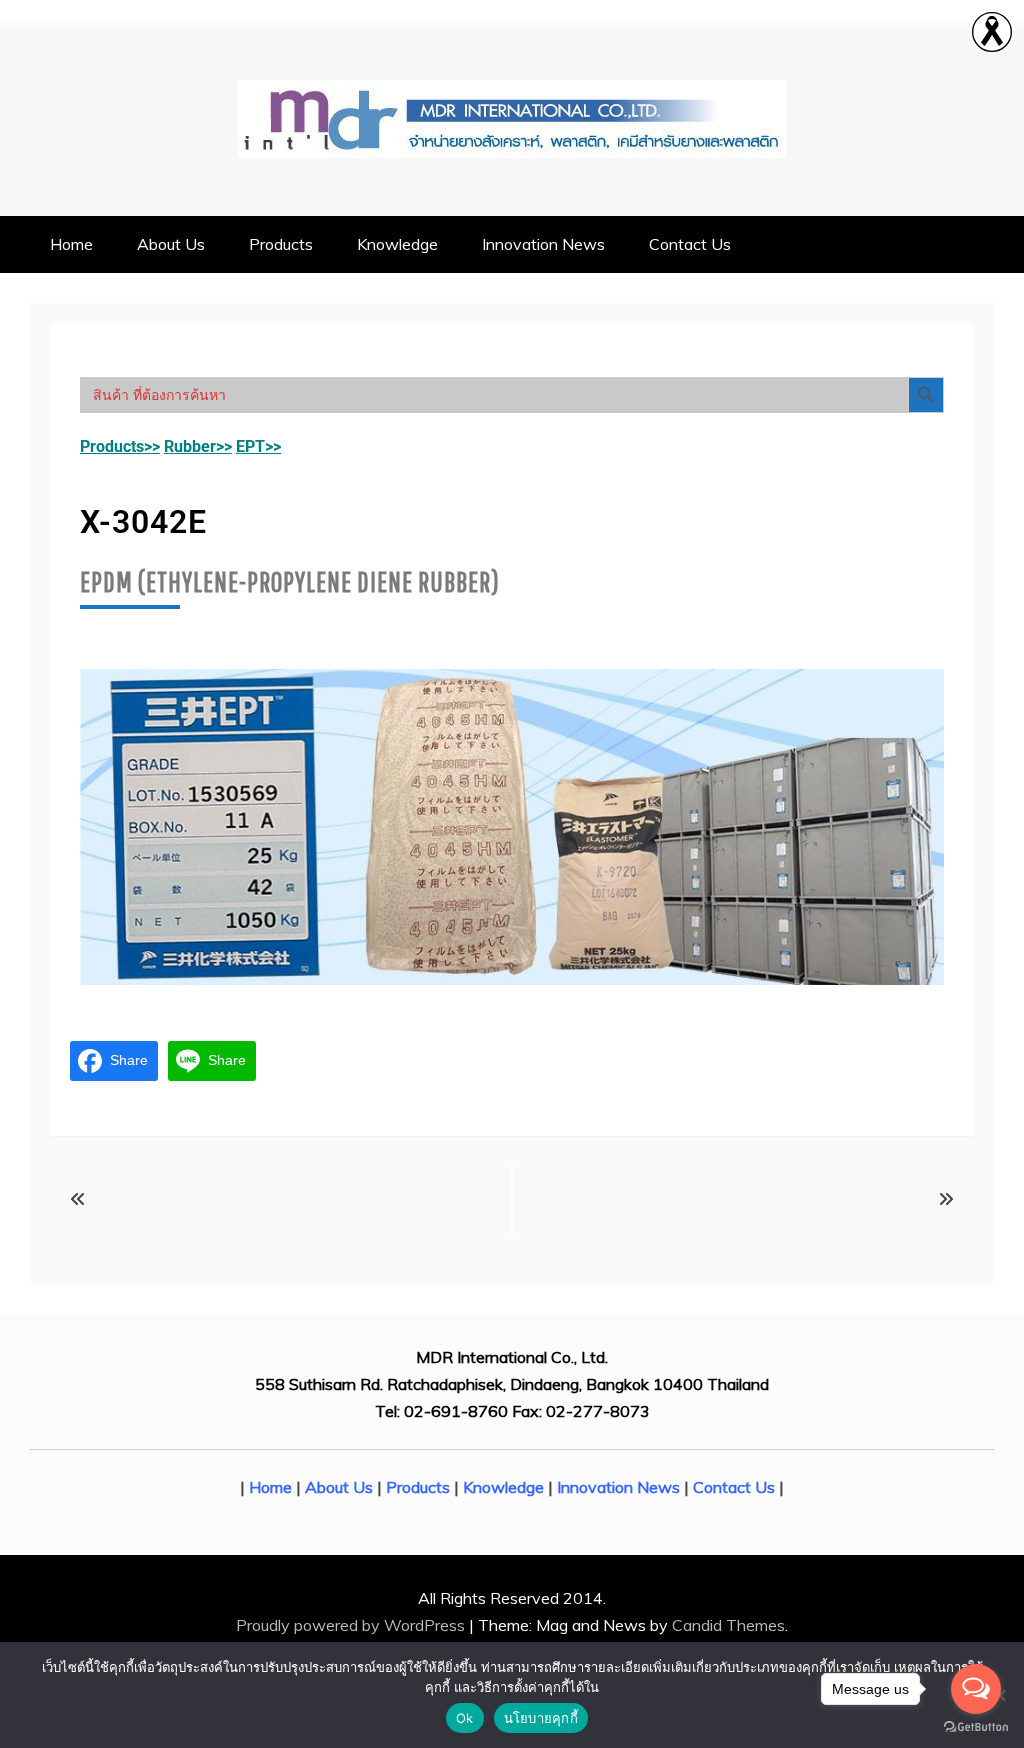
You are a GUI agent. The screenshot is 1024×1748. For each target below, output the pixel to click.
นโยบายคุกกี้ (541, 1718)
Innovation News (543, 244)
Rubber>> (198, 446)
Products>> (120, 446)
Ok (465, 1718)
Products (281, 244)
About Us (171, 244)
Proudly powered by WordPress (352, 1625)
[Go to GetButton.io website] (976, 1727)
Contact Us (690, 244)
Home (71, 244)
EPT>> (258, 446)
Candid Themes (728, 1625)
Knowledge (397, 244)
